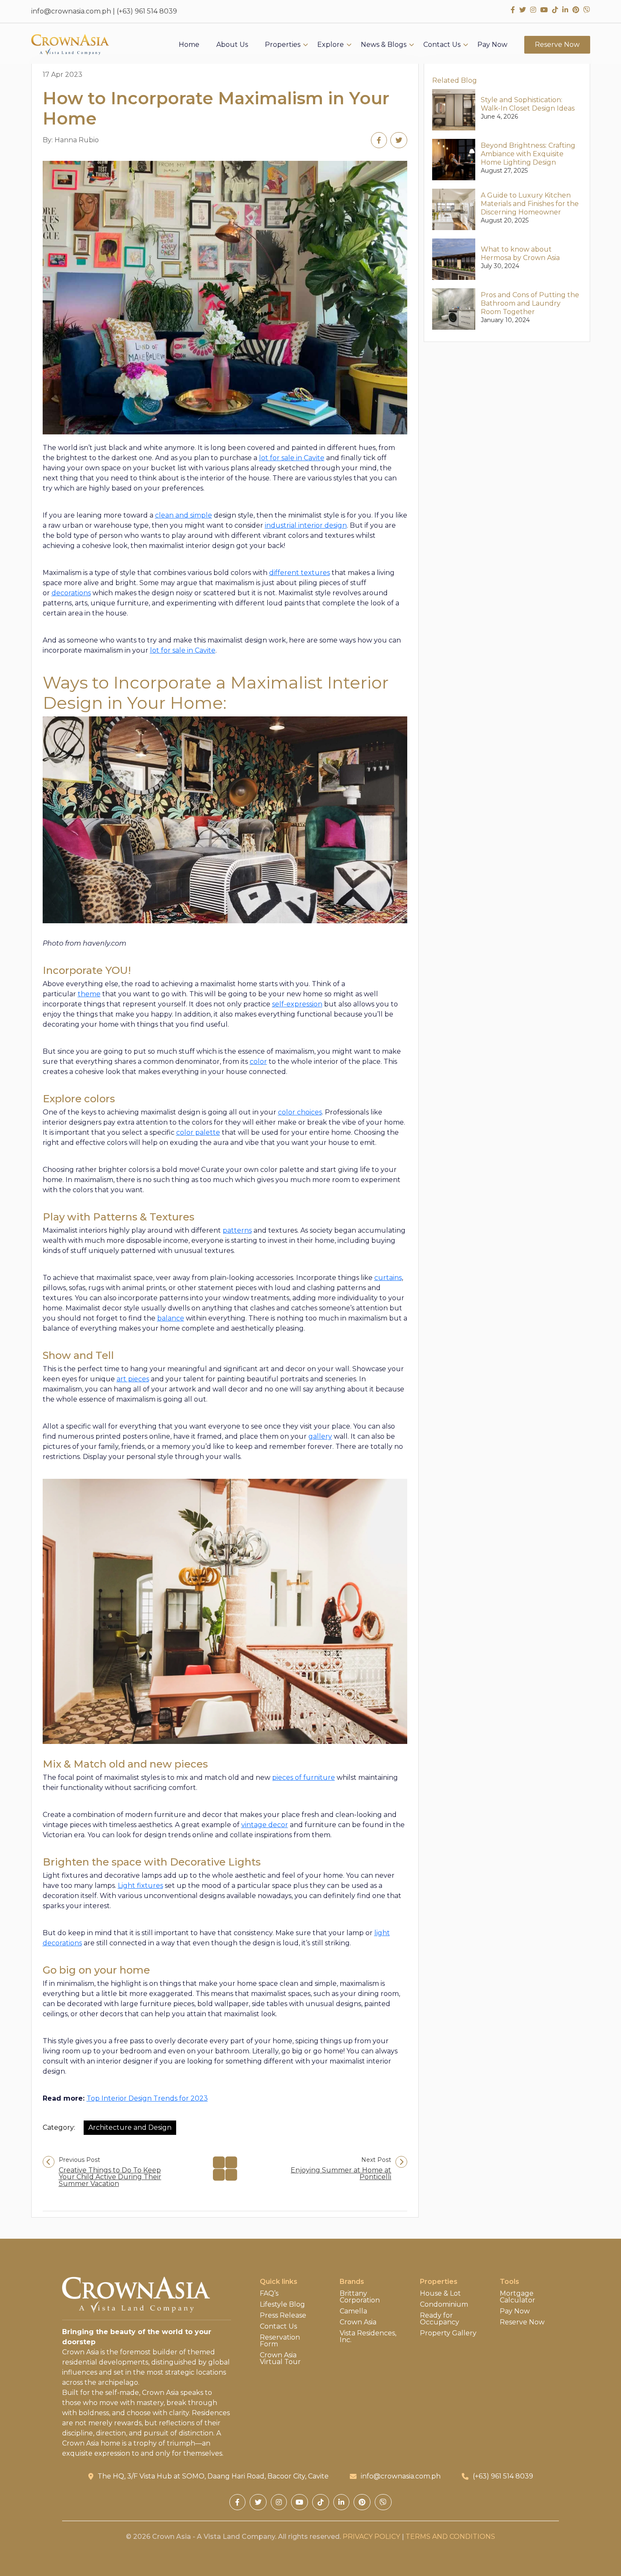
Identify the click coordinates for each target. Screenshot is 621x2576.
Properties (283, 45)
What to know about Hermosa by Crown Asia (520, 254)
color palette (198, 1132)
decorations (71, 593)
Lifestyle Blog (282, 2305)
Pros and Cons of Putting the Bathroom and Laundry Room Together (530, 303)
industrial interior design (306, 525)
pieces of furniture (304, 1777)
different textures (300, 573)
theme (89, 994)
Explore (331, 45)
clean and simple (184, 515)
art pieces (133, 1379)
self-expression (297, 1004)
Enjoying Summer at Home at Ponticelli (341, 2174)
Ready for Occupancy (440, 2319)
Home (189, 45)
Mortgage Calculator (517, 2297)
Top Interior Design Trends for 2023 (147, 2098)
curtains (388, 1278)
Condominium (444, 2305)
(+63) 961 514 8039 (147, 11)
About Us (232, 45)
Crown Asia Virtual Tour (280, 2359)
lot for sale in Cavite (292, 458)
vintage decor (265, 1825)
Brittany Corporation (360, 2297)
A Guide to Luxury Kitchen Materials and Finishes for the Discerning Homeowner (530, 204)
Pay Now (492, 45)
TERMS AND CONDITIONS (450, 2537)
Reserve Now (557, 45)
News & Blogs (384, 45)
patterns (237, 1230)
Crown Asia (358, 2322)
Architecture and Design (130, 2127)
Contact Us (442, 45)
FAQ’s (269, 2294)
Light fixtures (140, 1886)
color (258, 1062)
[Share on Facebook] (379, 140)
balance (171, 1318)
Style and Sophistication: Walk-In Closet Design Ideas (528, 104)
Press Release (283, 2316)
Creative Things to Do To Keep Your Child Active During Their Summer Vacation (110, 2177)
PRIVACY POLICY (371, 2537)
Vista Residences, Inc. (368, 2337)
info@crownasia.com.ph (71, 11)
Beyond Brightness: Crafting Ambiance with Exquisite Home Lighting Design (528, 154)
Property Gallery (448, 2333)
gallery (320, 1436)
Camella (353, 2311)
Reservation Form (280, 2341)
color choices (300, 1112)
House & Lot (440, 2294)
